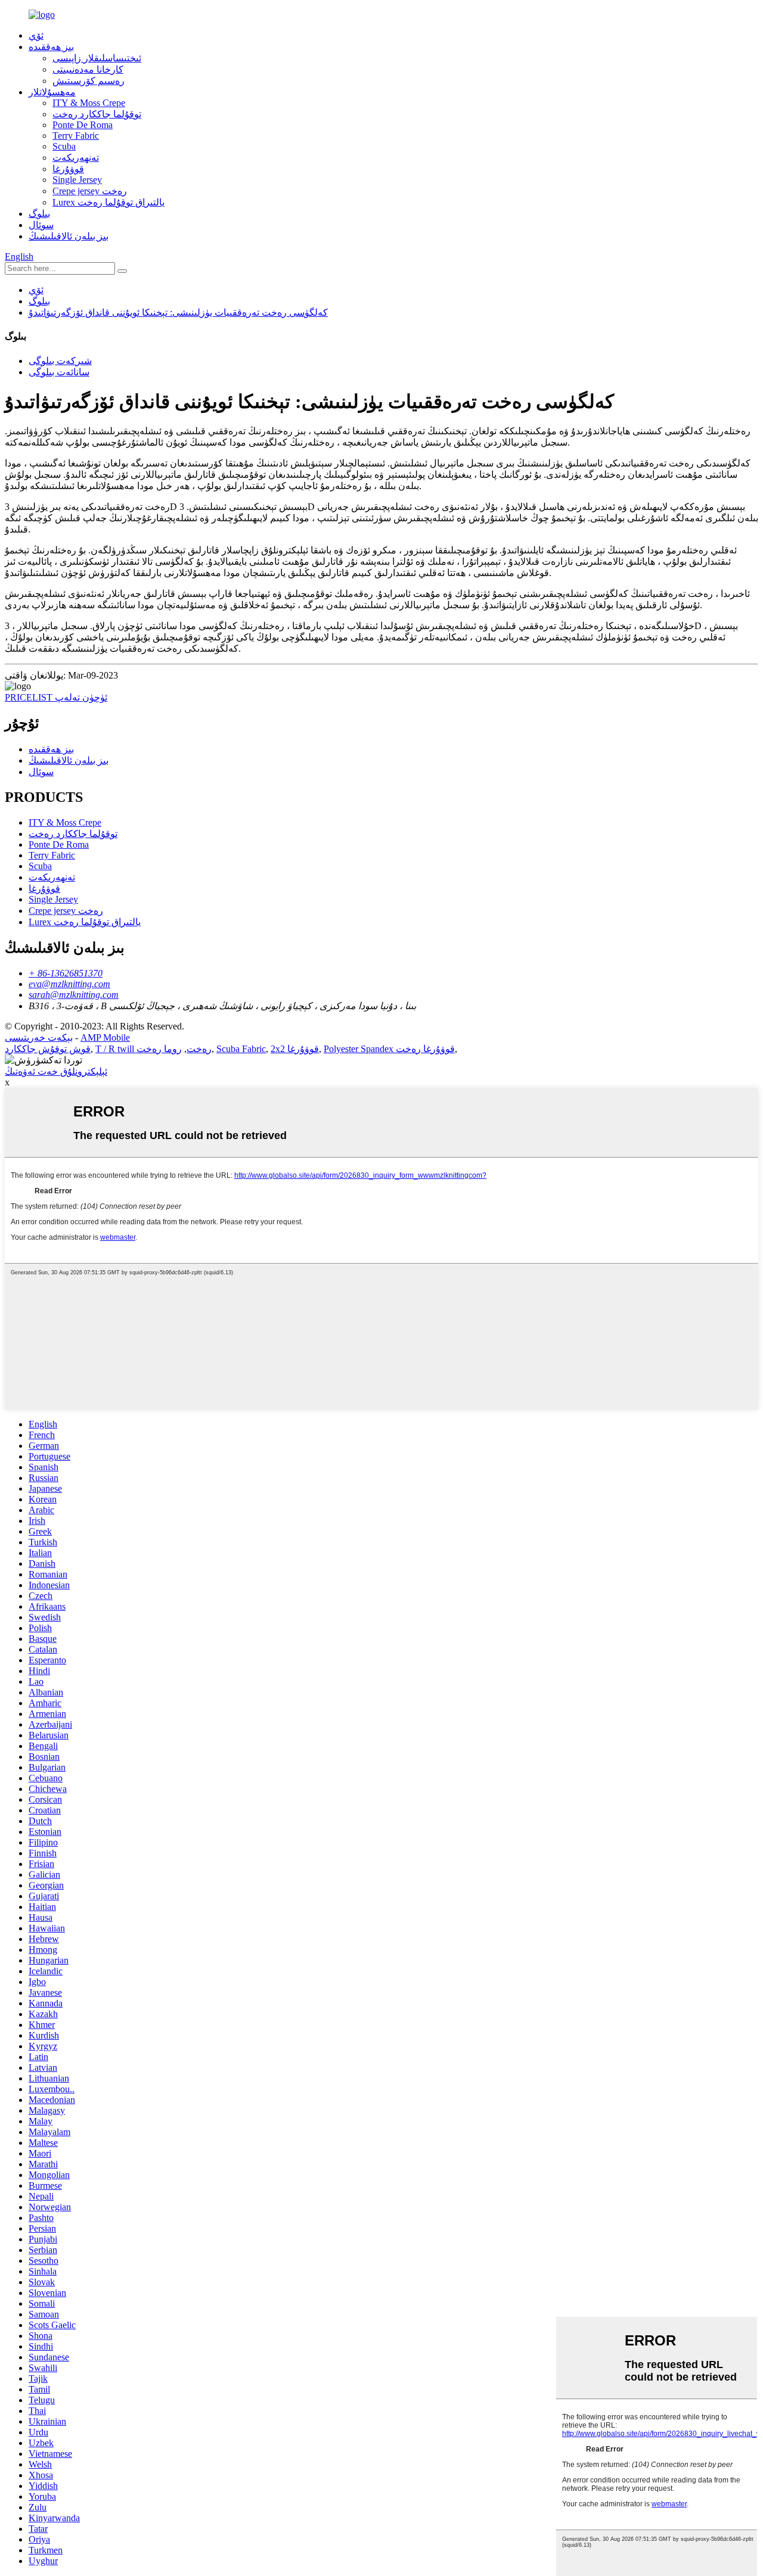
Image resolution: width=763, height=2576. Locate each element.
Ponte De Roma (83, 125)
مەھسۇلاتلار (52, 92)
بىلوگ (39, 214)
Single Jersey (77, 180)
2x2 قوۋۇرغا (295, 1049)
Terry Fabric (76, 136)
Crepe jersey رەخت (90, 191)
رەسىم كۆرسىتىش (89, 81)
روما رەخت (159, 1049)
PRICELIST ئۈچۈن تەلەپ (56, 697)
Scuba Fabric (241, 1049)
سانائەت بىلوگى (59, 372)
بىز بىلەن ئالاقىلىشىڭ (69, 236)
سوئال (41, 225)
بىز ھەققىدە (51, 47)
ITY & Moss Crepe (89, 103)
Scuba (64, 146)
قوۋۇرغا (68, 169)
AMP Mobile (105, 1037)
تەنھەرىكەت (76, 158)
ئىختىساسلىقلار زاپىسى (97, 58)
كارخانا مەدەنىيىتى (88, 69)
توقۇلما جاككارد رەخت (97, 114)
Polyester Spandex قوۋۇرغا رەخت (389, 1049)
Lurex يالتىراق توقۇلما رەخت (108, 202)
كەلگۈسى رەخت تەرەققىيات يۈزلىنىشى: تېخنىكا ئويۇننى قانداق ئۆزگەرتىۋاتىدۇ (178, 312)
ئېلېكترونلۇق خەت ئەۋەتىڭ (56, 1071)
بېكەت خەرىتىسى (39, 1037)
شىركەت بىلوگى (60, 361)
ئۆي (36, 35)
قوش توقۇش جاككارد (48, 1049)
